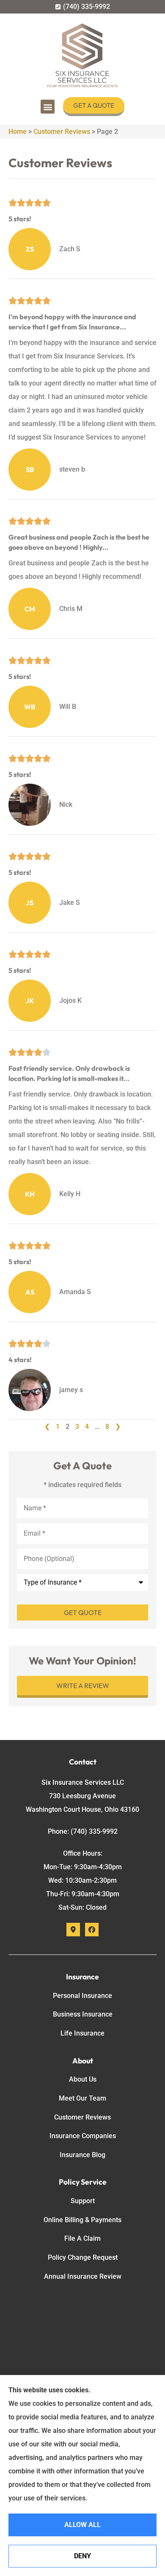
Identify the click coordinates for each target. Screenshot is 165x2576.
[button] (48, 107)
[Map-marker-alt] (73, 1930)
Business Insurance (83, 2014)
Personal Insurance (82, 1996)
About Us (83, 2079)
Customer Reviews (62, 132)
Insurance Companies (83, 2136)
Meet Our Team (82, 2098)
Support (83, 2201)
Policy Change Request (83, 2257)
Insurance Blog (82, 2155)
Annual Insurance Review (83, 2276)
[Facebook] (92, 1930)
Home (18, 132)
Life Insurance (82, 2033)
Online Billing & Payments (82, 2220)
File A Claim (82, 2238)
